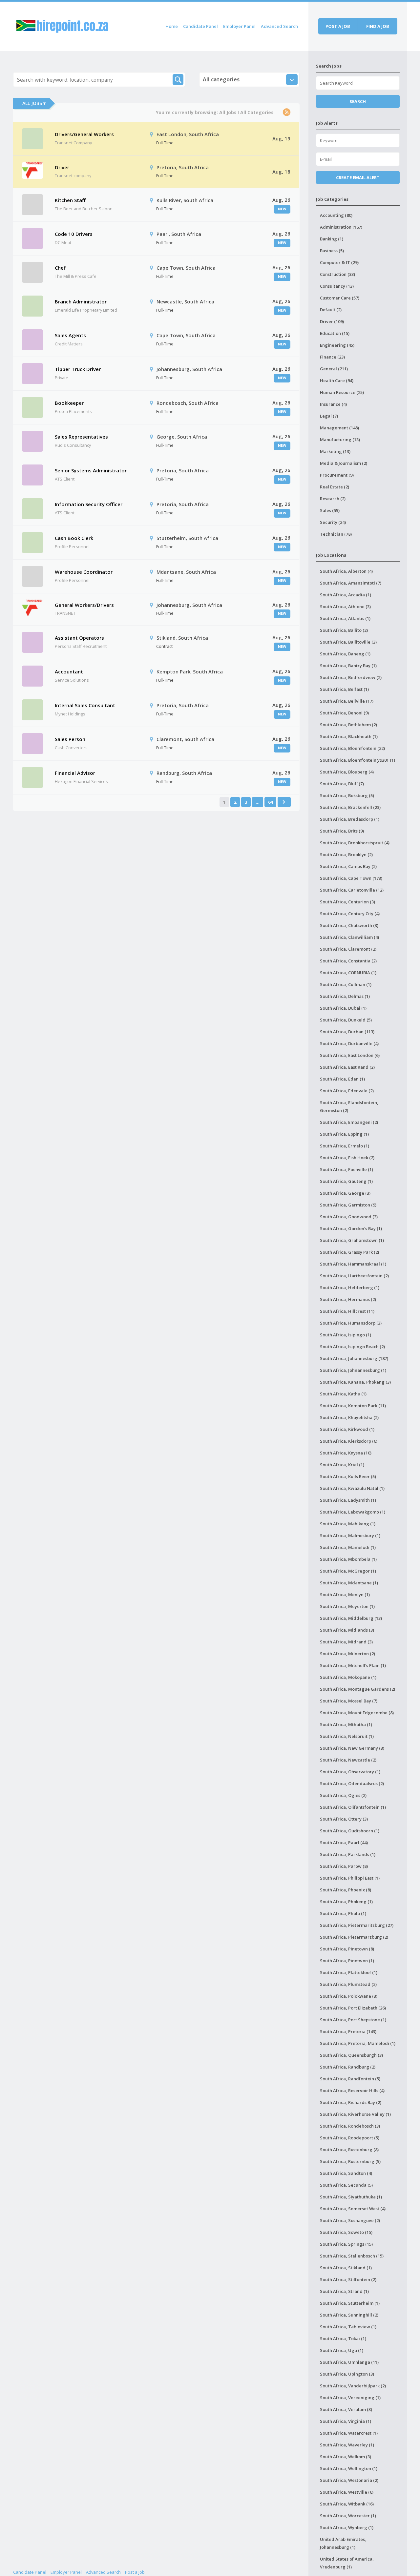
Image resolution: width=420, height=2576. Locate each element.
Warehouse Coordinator (84, 572)
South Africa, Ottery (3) (344, 1819)
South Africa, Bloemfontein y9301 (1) (357, 760)
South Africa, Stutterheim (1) (350, 2303)
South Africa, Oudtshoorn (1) (350, 1831)
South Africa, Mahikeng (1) (348, 1524)
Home (172, 26)
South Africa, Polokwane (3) (349, 1996)
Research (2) (333, 499)
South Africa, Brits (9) (342, 831)
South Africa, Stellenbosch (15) (352, 2256)
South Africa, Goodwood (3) (349, 1217)
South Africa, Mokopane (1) (348, 1677)
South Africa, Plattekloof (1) (349, 1972)
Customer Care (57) (340, 298)
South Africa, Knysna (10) (346, 1453)
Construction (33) (337, 274)
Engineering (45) (337, 345)
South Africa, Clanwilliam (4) (349, 937)
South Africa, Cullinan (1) (346, 984)
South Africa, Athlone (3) (345, 607)
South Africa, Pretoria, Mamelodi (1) (358, 2043)
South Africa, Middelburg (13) (351, 1618)
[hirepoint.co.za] (62, 25)
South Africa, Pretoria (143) (348, 2031)
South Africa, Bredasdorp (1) (350, 819)
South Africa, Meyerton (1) (347, 1606)
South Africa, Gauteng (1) (346, 1181)
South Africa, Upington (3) (347, 2374)
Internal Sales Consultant (85, 705)
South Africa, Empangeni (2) (349, 1122)
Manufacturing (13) (340, 440)
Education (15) (335, 333)
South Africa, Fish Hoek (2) (347, 1158)
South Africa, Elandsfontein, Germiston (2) (349, 1106)
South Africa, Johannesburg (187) (354, 1358)
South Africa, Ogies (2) (343, 1795)
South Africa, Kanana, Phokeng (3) (355, 1382)
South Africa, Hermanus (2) (348, 1299)
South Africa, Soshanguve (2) (350, 2220)
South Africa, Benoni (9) (344, 713)
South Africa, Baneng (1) (345, 654)
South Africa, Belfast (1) (344, 689)
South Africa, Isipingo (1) (346, 1335)
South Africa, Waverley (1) (347, 2445)
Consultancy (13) (337, 286)
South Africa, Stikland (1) (346, 2268)
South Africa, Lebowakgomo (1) (353, 1512)
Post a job (338, 26)
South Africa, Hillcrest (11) (347, 1311)
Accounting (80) (336, 215)
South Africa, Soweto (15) (346, 2232)
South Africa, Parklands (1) (348, 1854)
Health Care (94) (337, 381)
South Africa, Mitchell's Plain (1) (353, 1665)
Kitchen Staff (70, 200)
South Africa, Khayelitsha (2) (349, 1417)
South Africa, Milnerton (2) (347, 1654)
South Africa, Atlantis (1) (345, 618)
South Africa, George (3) (345, 1193)
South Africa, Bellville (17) (347, 701)
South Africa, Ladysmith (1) (348, 1500)
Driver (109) (332, 321)
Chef (60, 268)
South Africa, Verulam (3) (346, 2409)
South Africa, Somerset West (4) (353, 2209)
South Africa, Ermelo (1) (345, 1146)
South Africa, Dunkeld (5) (346, 1020)
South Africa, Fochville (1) (346, 1169)
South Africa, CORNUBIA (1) (348, 973)
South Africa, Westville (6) (347, 2492)
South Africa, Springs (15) (346, 2244)
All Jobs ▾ (34, 103)
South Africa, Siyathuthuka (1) (351, 2197)
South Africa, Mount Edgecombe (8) (357, 1713)
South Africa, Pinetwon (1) (347, 1961)
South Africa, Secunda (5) (346, 2185)
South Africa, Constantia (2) (348, 961)
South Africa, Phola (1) (343, 1913)
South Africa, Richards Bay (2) (351, 2102)
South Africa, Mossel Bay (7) (349, 1701)
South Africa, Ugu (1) (342, 2350)
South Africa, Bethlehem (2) (348, 725)
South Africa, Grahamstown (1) (352, 1240)
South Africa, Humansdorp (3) (351, 1323)
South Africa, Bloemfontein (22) (352, 748)
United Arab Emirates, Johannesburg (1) (343, 2543)
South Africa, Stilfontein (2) (348, 2279)
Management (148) (339, 428)
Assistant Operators (79, 638)
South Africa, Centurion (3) (347, 902)
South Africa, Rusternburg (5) (350, 2161)
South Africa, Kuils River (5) (348, 1476)
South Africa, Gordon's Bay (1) (351, 1228)
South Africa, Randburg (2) (348, 2067)
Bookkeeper (69, 403)
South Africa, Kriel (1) (342, 1465)
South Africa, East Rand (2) (347, 1067)
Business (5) (332, 251)
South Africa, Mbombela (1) (348, 1559)
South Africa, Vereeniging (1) (350, 2398)
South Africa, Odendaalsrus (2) (352, 1783)
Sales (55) (330, 510)
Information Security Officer (89, 504)
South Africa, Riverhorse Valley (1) (355, 2114)
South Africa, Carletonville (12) (352, 890)
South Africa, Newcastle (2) (348, 1760)
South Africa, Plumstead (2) (348, 1984)
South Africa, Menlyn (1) (345, 1595)
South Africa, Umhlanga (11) (349, 2362)
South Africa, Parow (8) (344, 1866)
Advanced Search (279, 26)
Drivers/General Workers (84, 134)
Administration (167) (341, 227)
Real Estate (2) (335, 487)
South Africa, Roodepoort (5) (350, 2138)
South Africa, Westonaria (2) (349, 2480)
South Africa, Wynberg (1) (347, 2527)
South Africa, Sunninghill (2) (349, 2315)
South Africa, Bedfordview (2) (351, 677)
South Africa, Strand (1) (344, 2291)
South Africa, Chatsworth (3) (349, 925)
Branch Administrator (81, 301)
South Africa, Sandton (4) (346, 2173)
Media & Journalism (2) (344, 463)
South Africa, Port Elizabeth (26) (353, 2008)
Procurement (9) (337, 475)
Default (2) (331, 310)
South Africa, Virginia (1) (346, 2421)
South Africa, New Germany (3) (352, 1748)
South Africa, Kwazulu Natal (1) (352, 1488)
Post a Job (135, 2572)
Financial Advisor (75, 773)
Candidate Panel (200, 26)
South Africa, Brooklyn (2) (346, 855)
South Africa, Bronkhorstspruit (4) (355, 843)
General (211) (334, 369)
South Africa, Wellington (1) (349, 2468)
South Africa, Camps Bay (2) (348, 866)
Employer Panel (239, 26)
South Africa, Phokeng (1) (346, 1902)
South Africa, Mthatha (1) (346, 1724)
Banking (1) (332, 239)
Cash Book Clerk (74, 538)
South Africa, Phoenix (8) (346, 1890)
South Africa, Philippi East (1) (350, 1878)
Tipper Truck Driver (78, 369)
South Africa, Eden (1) (342, 1079)
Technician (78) (336, 534)
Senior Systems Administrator (91, 470)
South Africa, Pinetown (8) (347, 1949)
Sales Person (70, 739)
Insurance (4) (333, 404)
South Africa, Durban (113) (347, 1032)
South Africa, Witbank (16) (347, 2504)
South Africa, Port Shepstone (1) (353, 2020)
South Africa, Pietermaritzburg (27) (357, 1925)
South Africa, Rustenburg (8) (349, 2150)
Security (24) (333, 522)
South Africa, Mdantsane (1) (349, 1583)
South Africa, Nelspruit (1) (347, 1736)
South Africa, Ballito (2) (344, 630)
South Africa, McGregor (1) (348, 1571)
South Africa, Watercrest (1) (349, 2433)
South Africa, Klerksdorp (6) (349, 1441)
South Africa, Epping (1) (344, 1134)
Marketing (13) (335, 451)
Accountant (69, 671)
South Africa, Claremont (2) (348, 949)
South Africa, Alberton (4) (346, 571)
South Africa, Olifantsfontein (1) (353, 1807)
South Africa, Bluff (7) (342, 784)
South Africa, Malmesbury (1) (350, 1535)
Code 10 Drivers (74, 234)
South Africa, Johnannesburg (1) (353, 1370)
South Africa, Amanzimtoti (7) (351, 583)
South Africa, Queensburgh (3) (351, 2055)
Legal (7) (329, 416)
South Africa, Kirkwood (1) (347, 1429)
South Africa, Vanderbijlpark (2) (353, 2386)
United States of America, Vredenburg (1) (347, 2563)
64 (270, 802)
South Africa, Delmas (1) (345, 996)
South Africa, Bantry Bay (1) (348, 666)
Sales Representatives (81, 437)
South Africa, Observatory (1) (350, 1772)
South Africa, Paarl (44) (344, 1843)
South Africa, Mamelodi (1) (348, 1547)
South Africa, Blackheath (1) (349, 736)
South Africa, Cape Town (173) (351, 878)
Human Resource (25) (342, 392)
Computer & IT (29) (339, 262)
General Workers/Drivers (84, 605)
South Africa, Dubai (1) (343, 1008)
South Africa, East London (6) (350, 1055)
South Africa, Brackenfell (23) (350, 807)
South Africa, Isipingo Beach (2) (352, 1347)
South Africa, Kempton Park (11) (353, 1406)
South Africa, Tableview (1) (348, 2327)
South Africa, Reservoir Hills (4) (352, 2091)
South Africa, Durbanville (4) (349, 1043)
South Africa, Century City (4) (350, 914)
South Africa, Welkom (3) (346, 2457)
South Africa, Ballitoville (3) (348, 642)
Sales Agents (70, 335)
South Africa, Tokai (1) (343, 2339)
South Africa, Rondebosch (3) (350, 2126)
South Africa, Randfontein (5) (350, 2079)
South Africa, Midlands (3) (347, 1630)
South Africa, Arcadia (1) (346, 595)
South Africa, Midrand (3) (346, 1642)
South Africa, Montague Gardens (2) (357, 1689)
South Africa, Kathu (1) (343, 1394)
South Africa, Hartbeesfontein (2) (354, 1276)
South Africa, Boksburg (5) (347, 795)
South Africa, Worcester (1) (348, 2516)
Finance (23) (332, 357)
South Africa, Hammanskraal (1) (353, 1264)
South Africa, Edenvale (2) (347, 1091)
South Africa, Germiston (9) (348, 1205)
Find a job (378, 26)
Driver (62, 167)
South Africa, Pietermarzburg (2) (354, 1937)
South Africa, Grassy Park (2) (349, 1252)
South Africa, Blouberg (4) (347, 772)
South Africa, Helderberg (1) (350, 1288)
